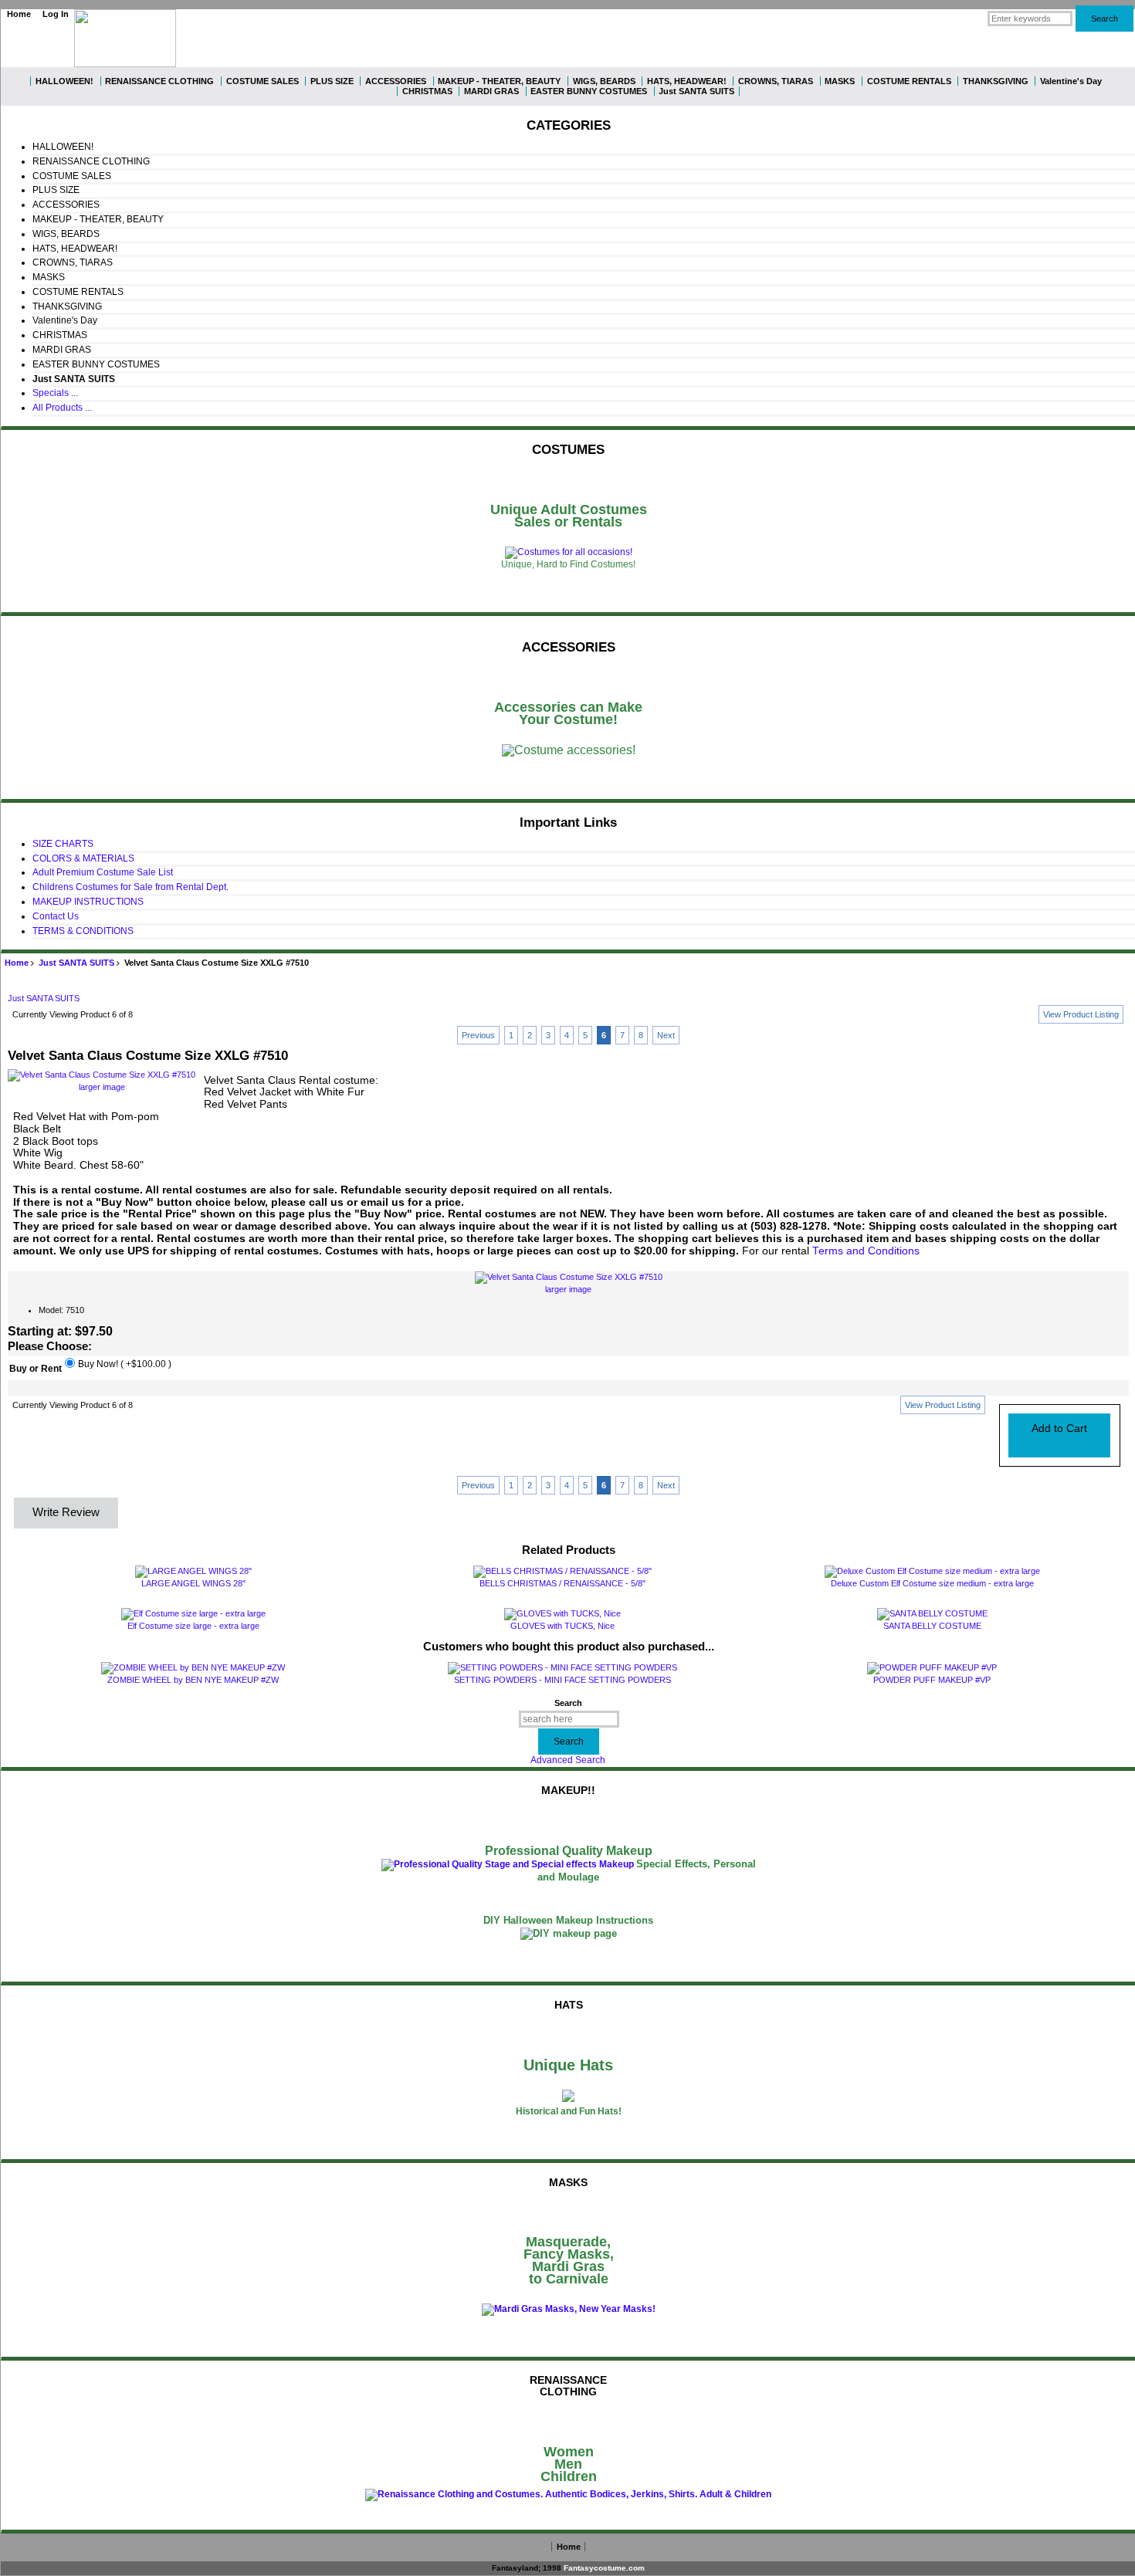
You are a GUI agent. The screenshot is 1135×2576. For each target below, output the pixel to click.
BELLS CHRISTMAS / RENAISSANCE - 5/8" (562, 1583)
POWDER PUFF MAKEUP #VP (932, 1680)
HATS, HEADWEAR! (687, 81)
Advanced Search (568, 1760)
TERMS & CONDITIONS (83, 931)
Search (568, 1703)
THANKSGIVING (996, 81)
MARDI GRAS (491, 91)
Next (666, 1035)
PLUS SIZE (332, 81)
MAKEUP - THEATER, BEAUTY (499, 81)
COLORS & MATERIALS (83, 858)
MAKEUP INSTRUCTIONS (88, 902)
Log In (56, 14)
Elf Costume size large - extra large (193, 1626)
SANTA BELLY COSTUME (932, 1626)
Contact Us (56, 916)
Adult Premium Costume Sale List (103, 872)
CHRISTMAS (427, 91)
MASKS (840, 81)
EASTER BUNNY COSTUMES (589, 91)
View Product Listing (1081, 1014)
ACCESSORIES (396, 81)
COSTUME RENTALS (909, 81)
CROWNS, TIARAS (776, 81)
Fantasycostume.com (604, 2568)
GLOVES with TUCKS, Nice (562, 1626)
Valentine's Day (1071, 81)
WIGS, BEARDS (604, 81)
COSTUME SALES (263, 81)
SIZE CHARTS (63, 844)
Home (19, 14)
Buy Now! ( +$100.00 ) (125, 1365)
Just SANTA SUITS (76, 963)
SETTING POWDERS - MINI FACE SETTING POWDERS (562, 1680)
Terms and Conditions (866, 1251)
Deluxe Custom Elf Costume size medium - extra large (932, 1583)
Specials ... (55, 393)
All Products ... (62, 408)
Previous (478, 1035)
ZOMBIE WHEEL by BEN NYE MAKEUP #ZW (193, 1680)
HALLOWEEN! (64, 81)
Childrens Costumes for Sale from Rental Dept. (130, 887)
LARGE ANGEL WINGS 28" (193, 1583)
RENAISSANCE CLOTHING (159, 81)
